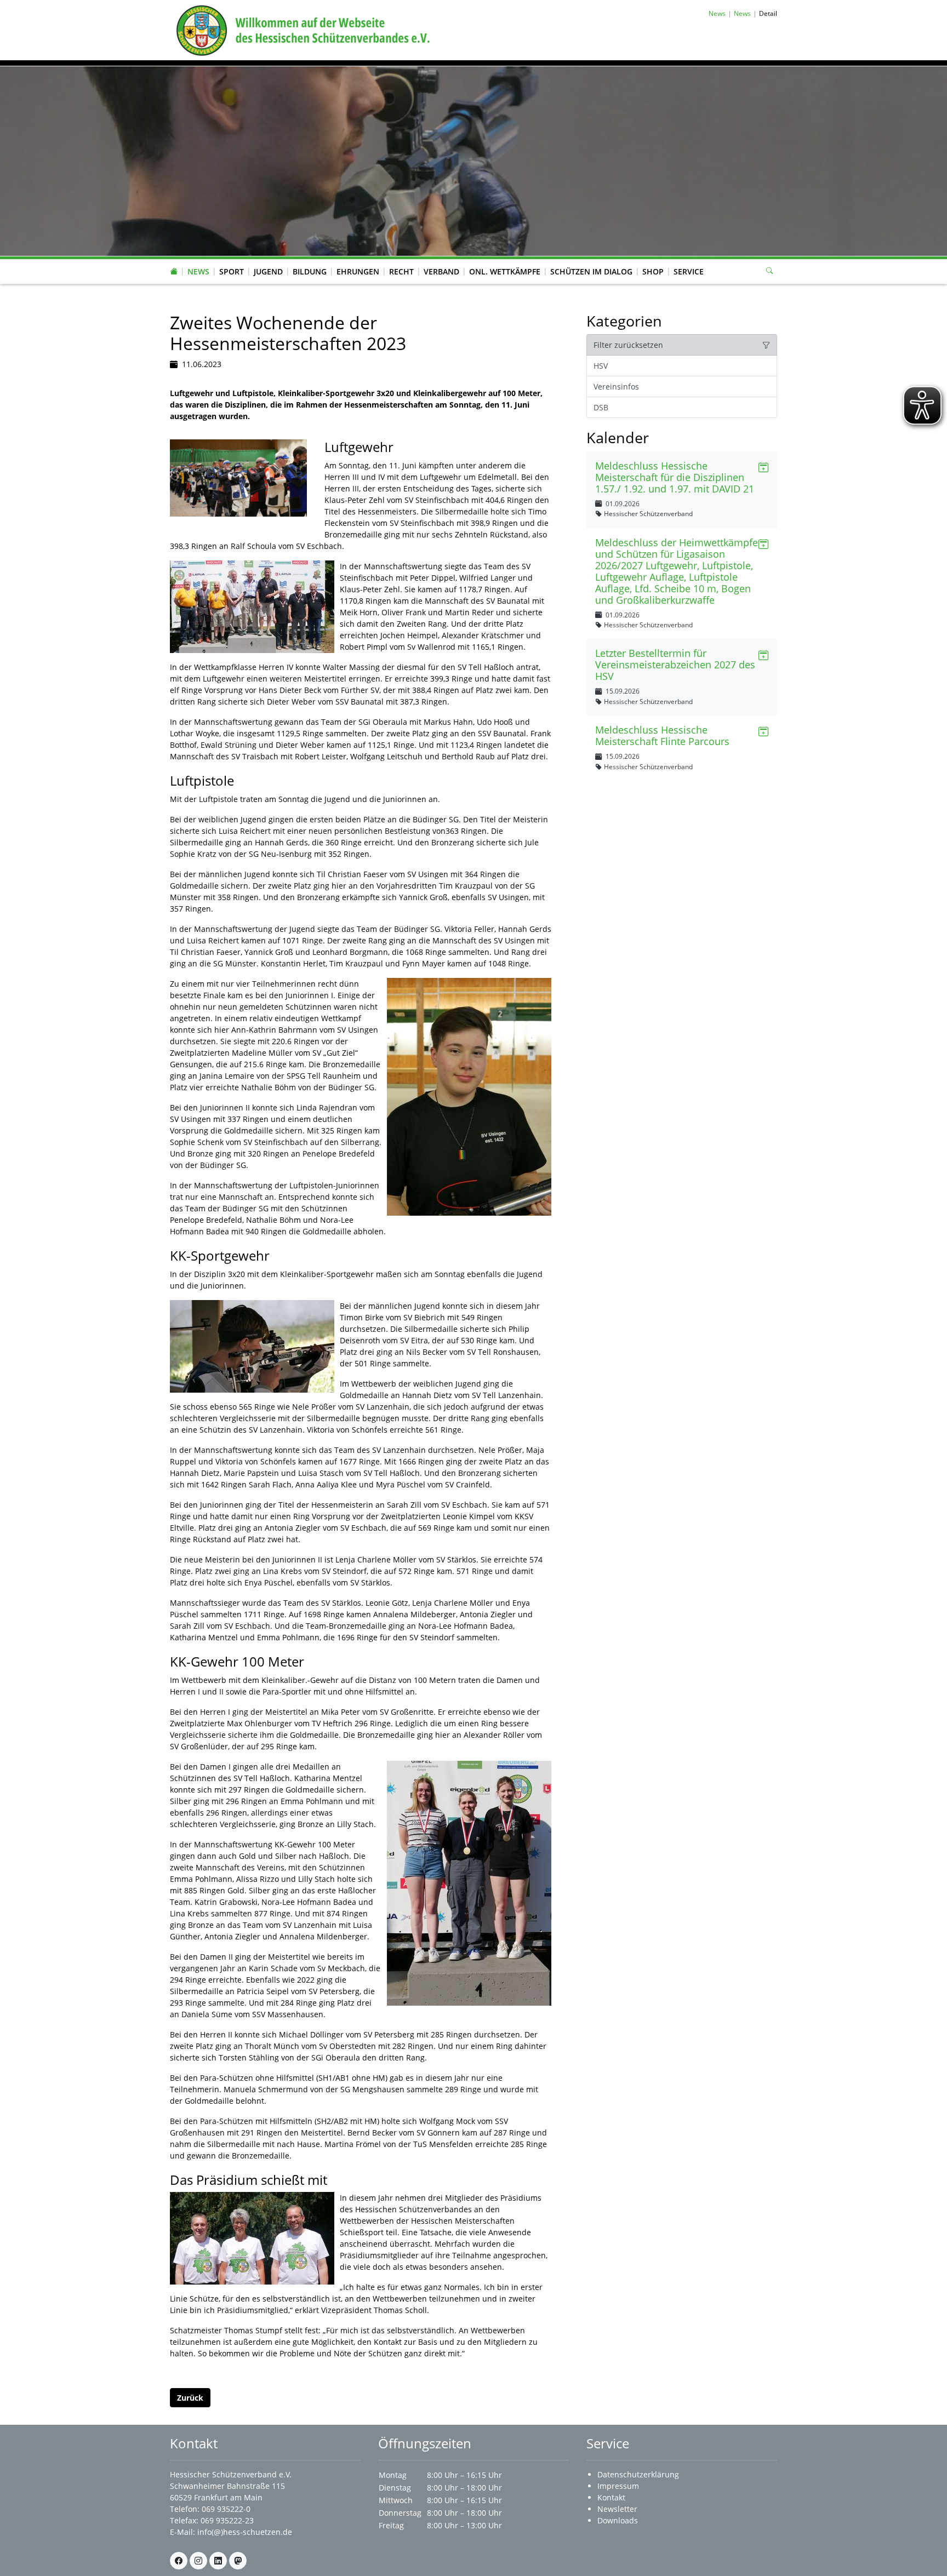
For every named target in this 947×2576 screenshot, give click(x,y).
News (198, 271)
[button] (198, 261)
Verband (441, 271)
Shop (653, 271)
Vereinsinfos (616, 387)
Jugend (268, 271)
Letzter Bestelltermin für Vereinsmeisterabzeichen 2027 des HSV (675, 665)
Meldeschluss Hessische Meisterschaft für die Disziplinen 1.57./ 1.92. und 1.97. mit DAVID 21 (675, 477)
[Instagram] (198, 2561)
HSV (601, 366)
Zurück (190, 2398)
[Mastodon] (238, 2561)
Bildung (310, 271)
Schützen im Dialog (591, 271)
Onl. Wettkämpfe (505, 271)
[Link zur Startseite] (301, 29)
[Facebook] (179, 2561)
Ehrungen (358, 271)
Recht (401, 271)
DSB (601, 407)
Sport (232, 271)
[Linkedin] (218, 2561)
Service (689, 271)
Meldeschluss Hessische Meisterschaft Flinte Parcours (662, 735)
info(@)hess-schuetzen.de (245, 2532)
